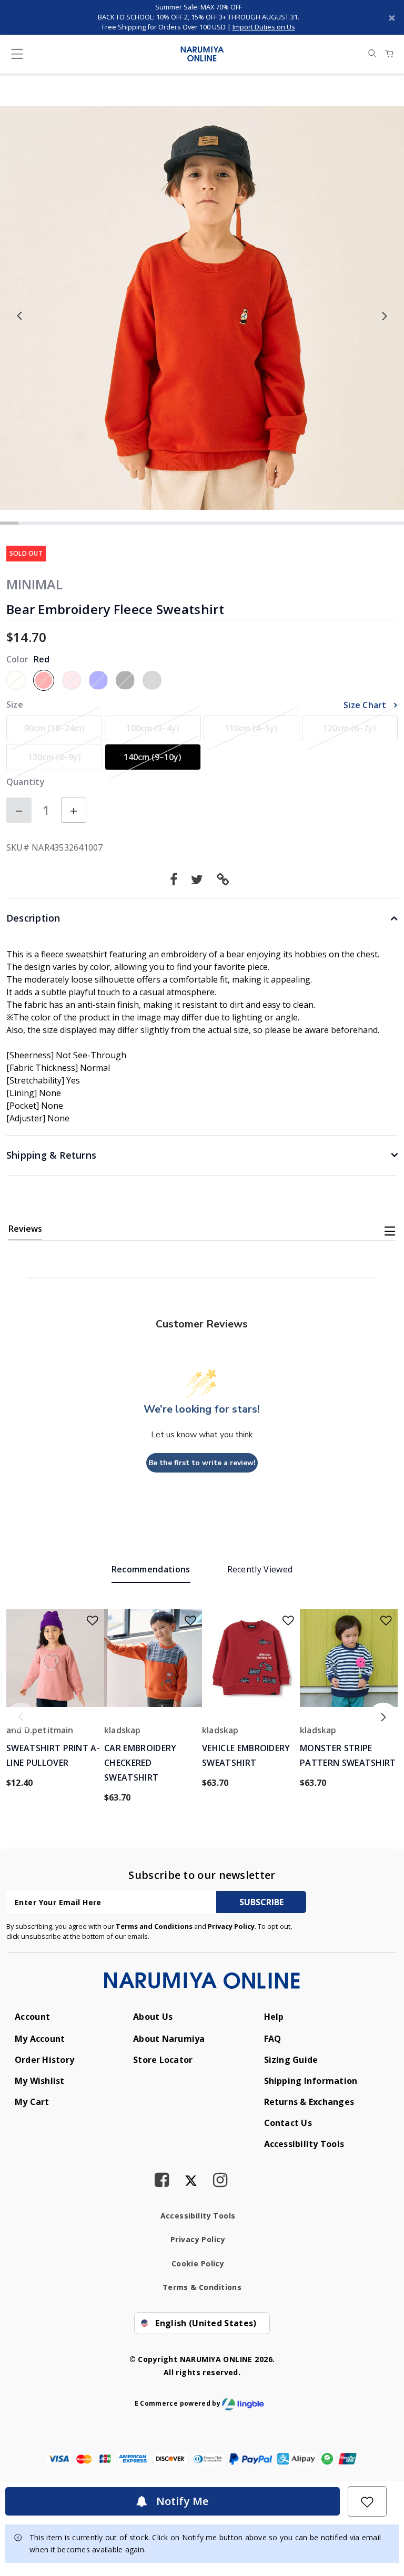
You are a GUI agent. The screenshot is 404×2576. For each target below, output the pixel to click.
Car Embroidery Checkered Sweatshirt (140, 1763)
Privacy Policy (231, 1926)
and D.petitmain (40, 1730)
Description (33, 918)
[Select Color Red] (44, 680)
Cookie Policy (198, 2263)
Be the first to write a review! (202, 1463)
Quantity (26, 782)
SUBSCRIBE (261, 1902)
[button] (225, 879)
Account (32, 2017)
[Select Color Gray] (152, 680)
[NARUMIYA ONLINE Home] (202, 53)
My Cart (32, 2102)
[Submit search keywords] (372, 54)
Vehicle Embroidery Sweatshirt (246, 1755)
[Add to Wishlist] (367, 2501)
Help (274, 2017)
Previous (20, 316)
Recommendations (151, 1569)
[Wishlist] (86, 1617)
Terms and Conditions (154, 1926)
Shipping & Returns (51, 1155)
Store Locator (163, 2060)
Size (15, 704)
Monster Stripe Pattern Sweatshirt (348, 1755)
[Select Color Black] (125, 680)
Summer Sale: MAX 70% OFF (199, 7)
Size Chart (366, 705)
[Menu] (17, 56)
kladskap (122, 1730)
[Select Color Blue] (98, 680)
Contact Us (288, 2123)
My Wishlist (40, 2081)
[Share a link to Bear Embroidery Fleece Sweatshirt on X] (200, 879)
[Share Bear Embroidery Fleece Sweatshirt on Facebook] (176, 879)
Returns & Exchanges (309, 2102)
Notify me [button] (181, 2501)
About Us (153, 2017)
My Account (40, 2039)
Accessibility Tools (304, 2144)
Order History (44, 2060)
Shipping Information (311, 2081)
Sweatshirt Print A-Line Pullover (53, 1755)
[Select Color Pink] (72, 680)
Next (384, 316)
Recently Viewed (260, 1569)
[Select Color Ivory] (16, 680)
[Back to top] (382, 2411)
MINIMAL (34, 584)
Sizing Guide (291, 2060)
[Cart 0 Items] (389, 54)
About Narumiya (169, 2039)
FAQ (273, 2039)
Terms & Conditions (202, 2287)
